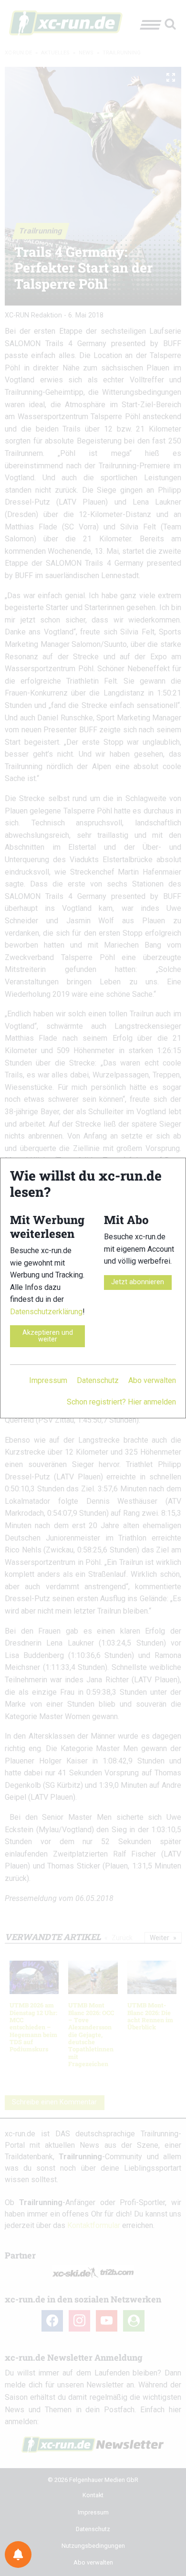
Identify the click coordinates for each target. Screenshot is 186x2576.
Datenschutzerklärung (46, 1312)
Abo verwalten (152, 1380)
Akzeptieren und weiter (48, 1336)
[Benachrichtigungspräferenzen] (18, 2555)
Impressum (48, 1380)
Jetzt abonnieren (138, 1282)
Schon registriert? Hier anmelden (121, 1402)
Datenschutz (98, 1380)
